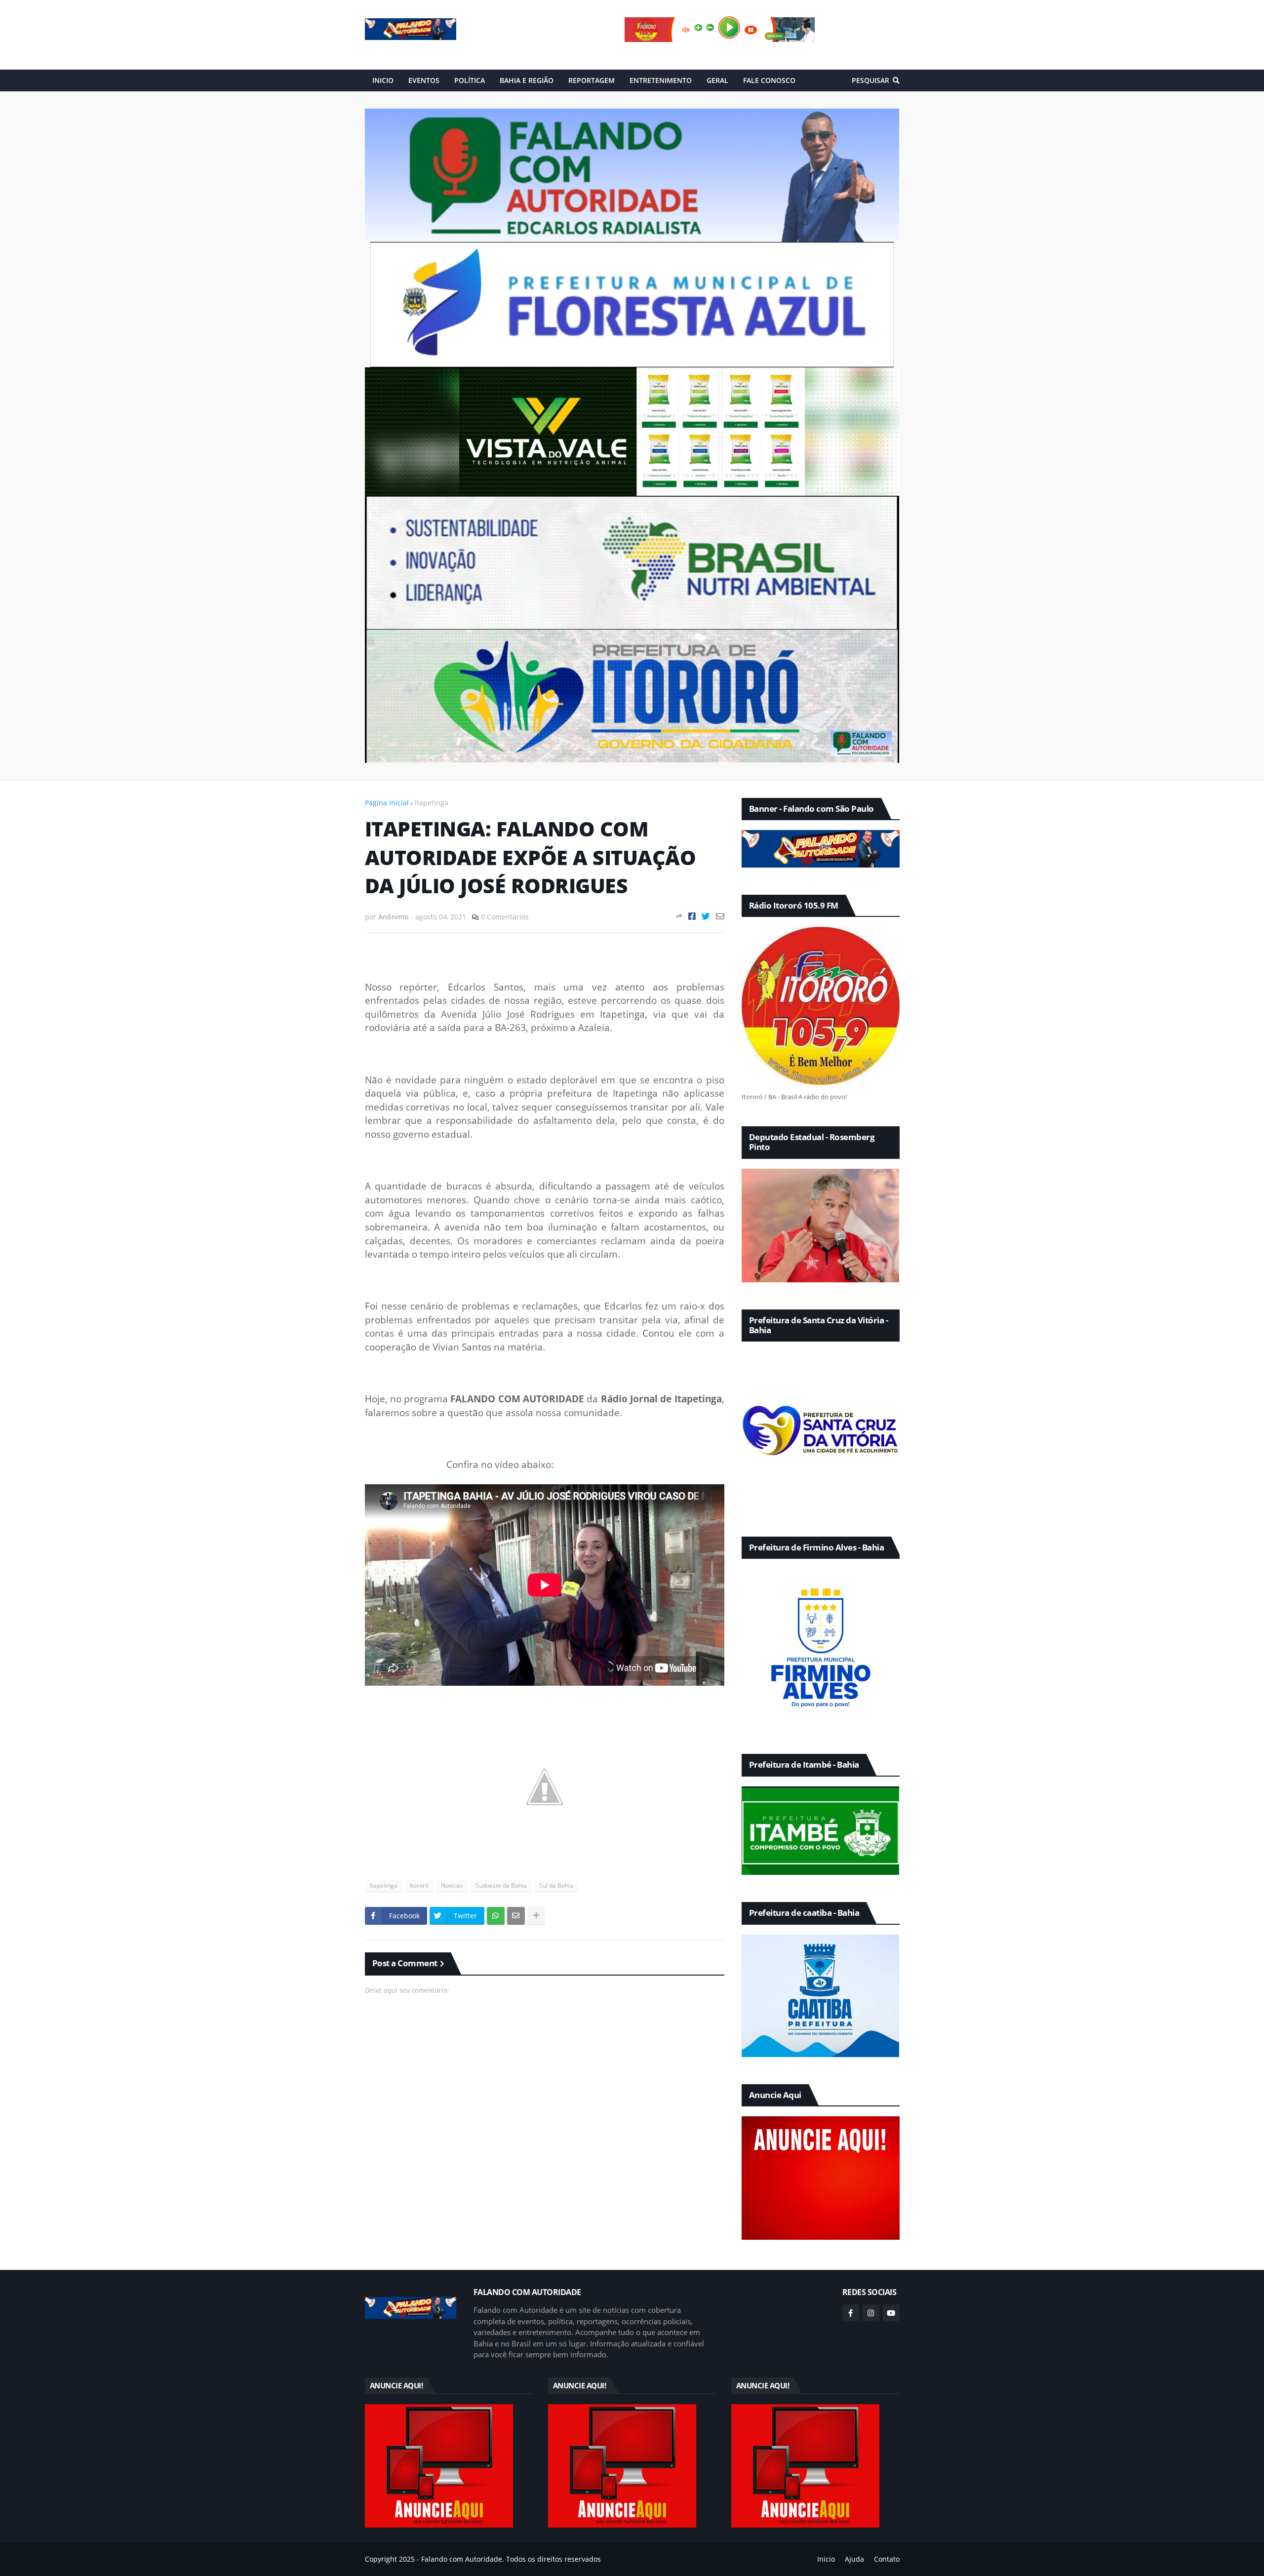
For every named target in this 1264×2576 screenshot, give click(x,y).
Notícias (452, 1885)
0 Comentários (505, 917)
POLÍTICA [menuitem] (470, 80)
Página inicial (387, 803)
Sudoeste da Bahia (501, 1885)
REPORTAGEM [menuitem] (592, 80)
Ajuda (854, 2559)
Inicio (826, 2559)
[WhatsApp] (496, 1916)
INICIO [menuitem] (383, 80)
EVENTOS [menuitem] (424, 80)
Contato (887, 2559)
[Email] (720, 916)
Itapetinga (432, 803)
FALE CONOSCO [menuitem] (769, 80)
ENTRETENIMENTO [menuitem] (661, 80)
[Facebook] (692, 916)
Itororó (419, 1885)
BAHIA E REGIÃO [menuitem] (527, 80)
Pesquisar (870, 80)
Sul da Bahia (556, 1885)
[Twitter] (706, 916)
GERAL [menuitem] (717, 80)
